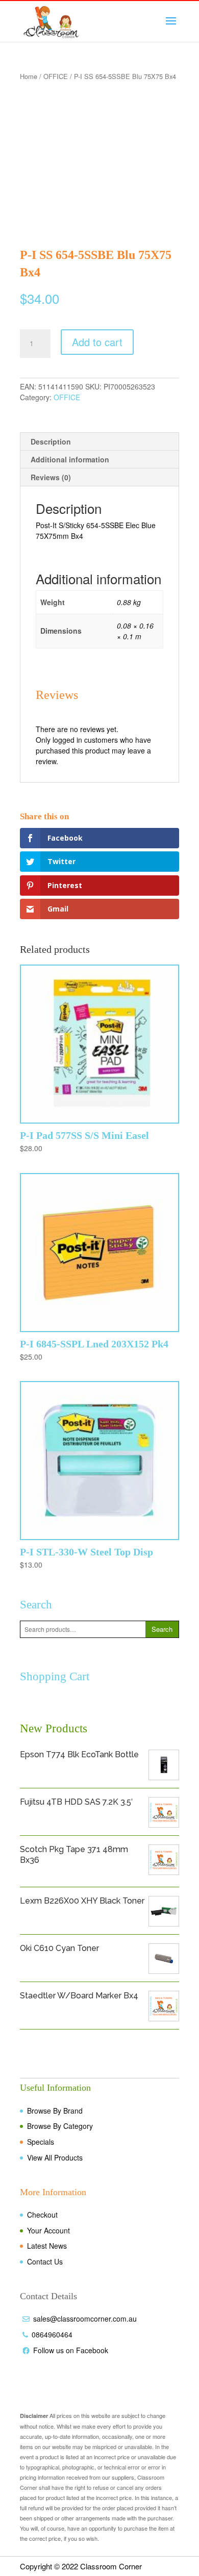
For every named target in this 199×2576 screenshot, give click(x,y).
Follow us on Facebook (71, 2350)
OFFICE (56, 76)
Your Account (48, 2230)
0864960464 (52, 2334)
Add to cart (97, 342)
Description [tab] (51, 441)
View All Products (55, 2157)
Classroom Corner (111, 2566)
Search (162, 1629)
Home (29, 76)
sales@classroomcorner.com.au (85, 2319)
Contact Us (45, 2261)
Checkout (42, 2215)
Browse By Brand (55, 2111)
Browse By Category (60, 2126)
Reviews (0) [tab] (51, 477)
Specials (41, 2142)
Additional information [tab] (70, 459)
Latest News (47, 2246)
